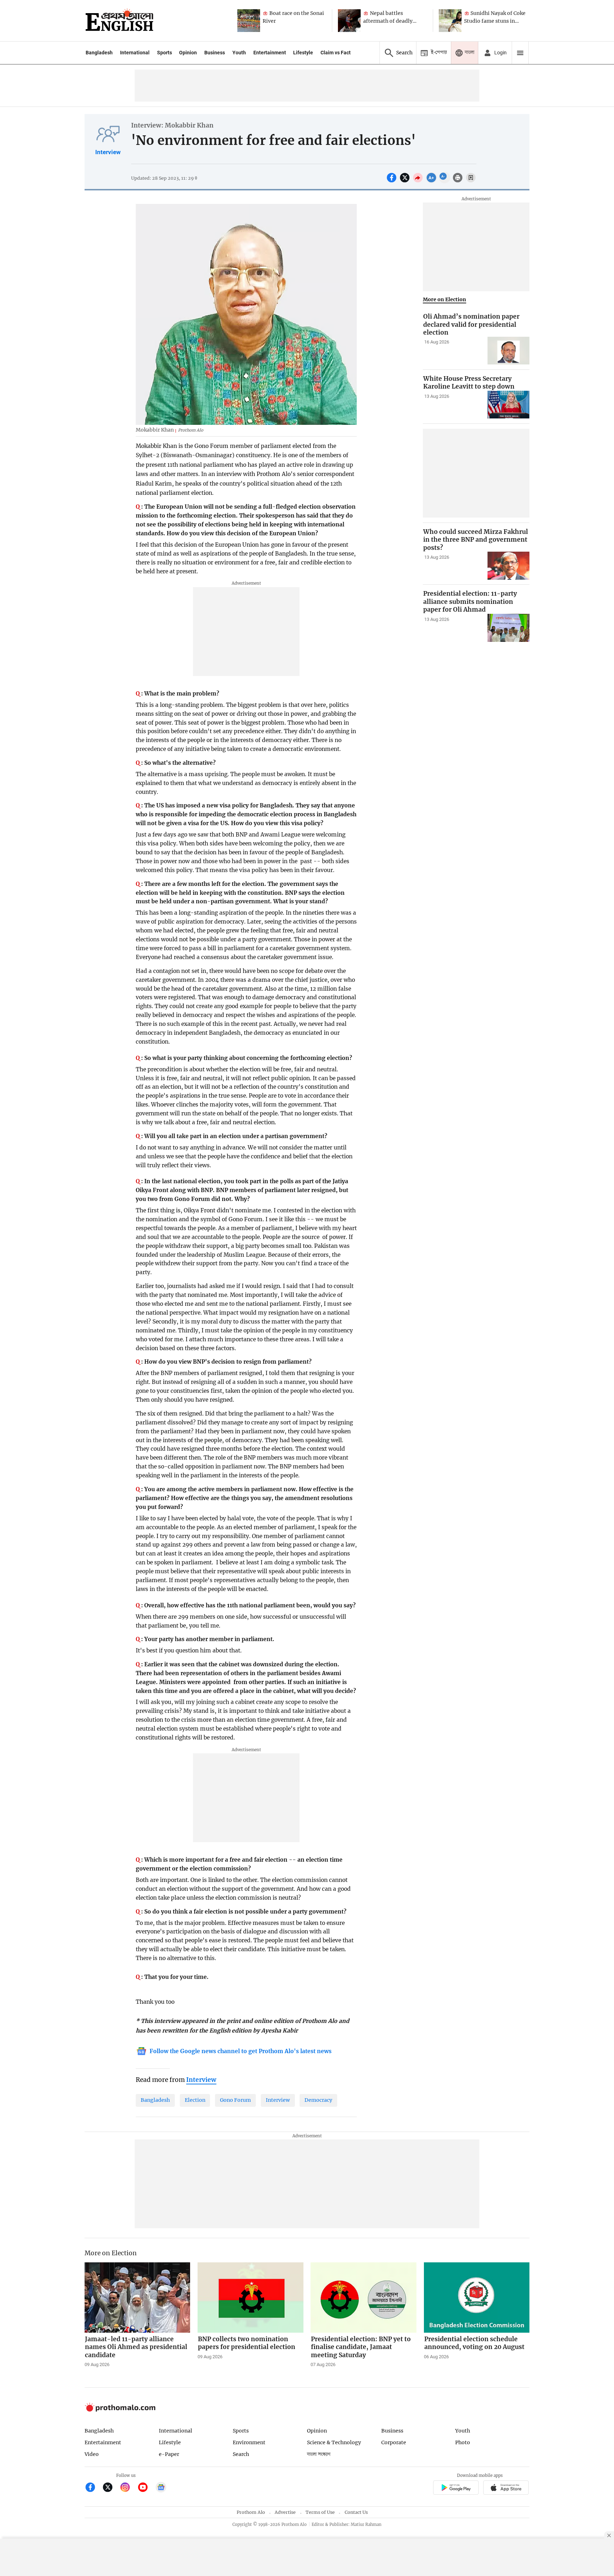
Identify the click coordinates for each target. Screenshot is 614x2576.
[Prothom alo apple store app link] (506, 2489)
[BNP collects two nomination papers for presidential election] (251, 2298)
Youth (239, 53)
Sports (165, 53)
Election (195, 2100)
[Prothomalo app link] (456, 2489)
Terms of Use (320, 2512)
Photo (463, 2442)
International (135, 53)
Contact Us (356, 2512)
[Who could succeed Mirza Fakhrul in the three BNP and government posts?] (508, 566)
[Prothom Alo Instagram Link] (128, 2488)
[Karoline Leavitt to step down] (508, 405)
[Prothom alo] (119, 21)
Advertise (285, 2512)
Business (215, 53)
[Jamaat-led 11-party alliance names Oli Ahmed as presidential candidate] (138, 2298)
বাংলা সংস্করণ (319, 2454)
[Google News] (161, 2488)
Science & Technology (334, 2442)
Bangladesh (99, 53)
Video (92, 2454)
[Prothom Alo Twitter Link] (111, 2488)
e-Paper (169, 2454)
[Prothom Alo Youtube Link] (146, 2488)
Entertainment (270, 53)
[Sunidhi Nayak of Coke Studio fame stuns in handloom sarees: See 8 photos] (450, 21)
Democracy (318, 2100)
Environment (249, 2442)
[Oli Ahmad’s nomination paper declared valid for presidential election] (508, 351)
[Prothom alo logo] (120, 2410)
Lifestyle (303, 53)
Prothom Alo (251, 2512)
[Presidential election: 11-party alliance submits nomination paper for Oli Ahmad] (508, 628)
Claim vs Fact (336, 53)
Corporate (394, 2442)
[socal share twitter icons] (406, 182)
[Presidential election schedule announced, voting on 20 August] (477, 2298)
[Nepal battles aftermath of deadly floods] (349, 21)
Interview (108, 152)
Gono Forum (235, 2100)
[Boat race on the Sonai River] (249, 21)
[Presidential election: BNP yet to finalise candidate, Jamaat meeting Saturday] (363, 2298)
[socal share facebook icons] (392, 182)
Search (241, 2454)
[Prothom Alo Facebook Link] (93, 2488)
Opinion (188, 53)
